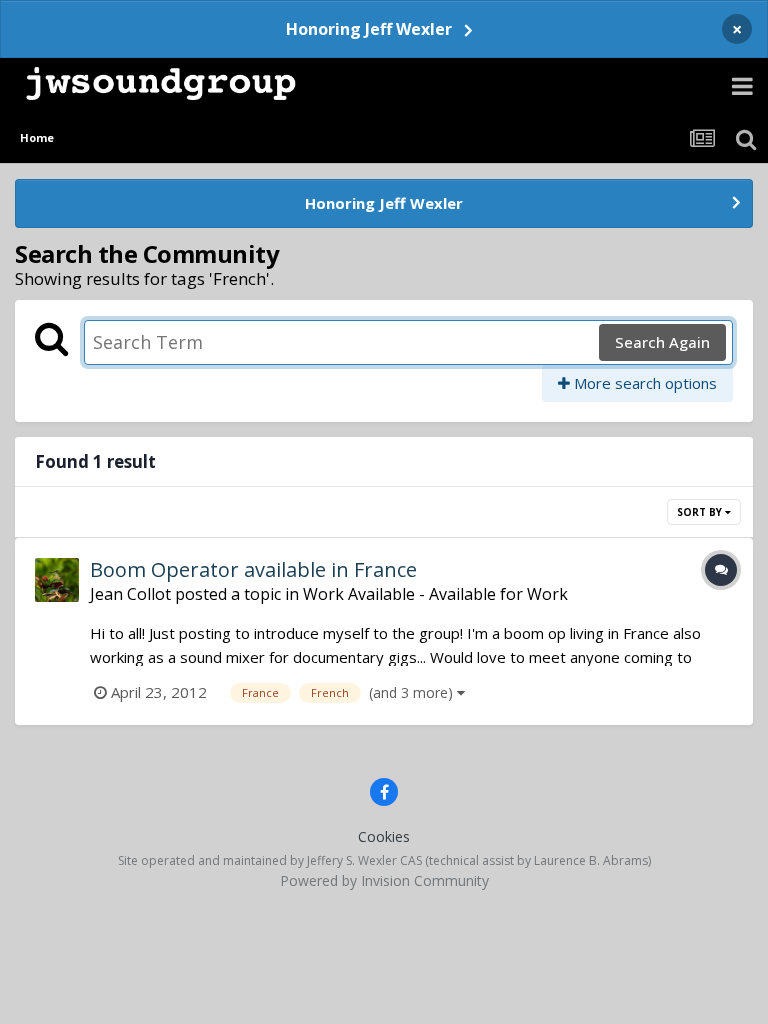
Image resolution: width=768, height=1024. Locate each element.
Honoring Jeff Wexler (369, 29)
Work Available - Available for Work (435, 594)
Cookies (384, 836)
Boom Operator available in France (253, 569)
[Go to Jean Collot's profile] (57, 580)
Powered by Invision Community (384, 880)
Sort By (701, 512)
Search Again (662, 342)
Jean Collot (130, 594)
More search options (643, 383)
